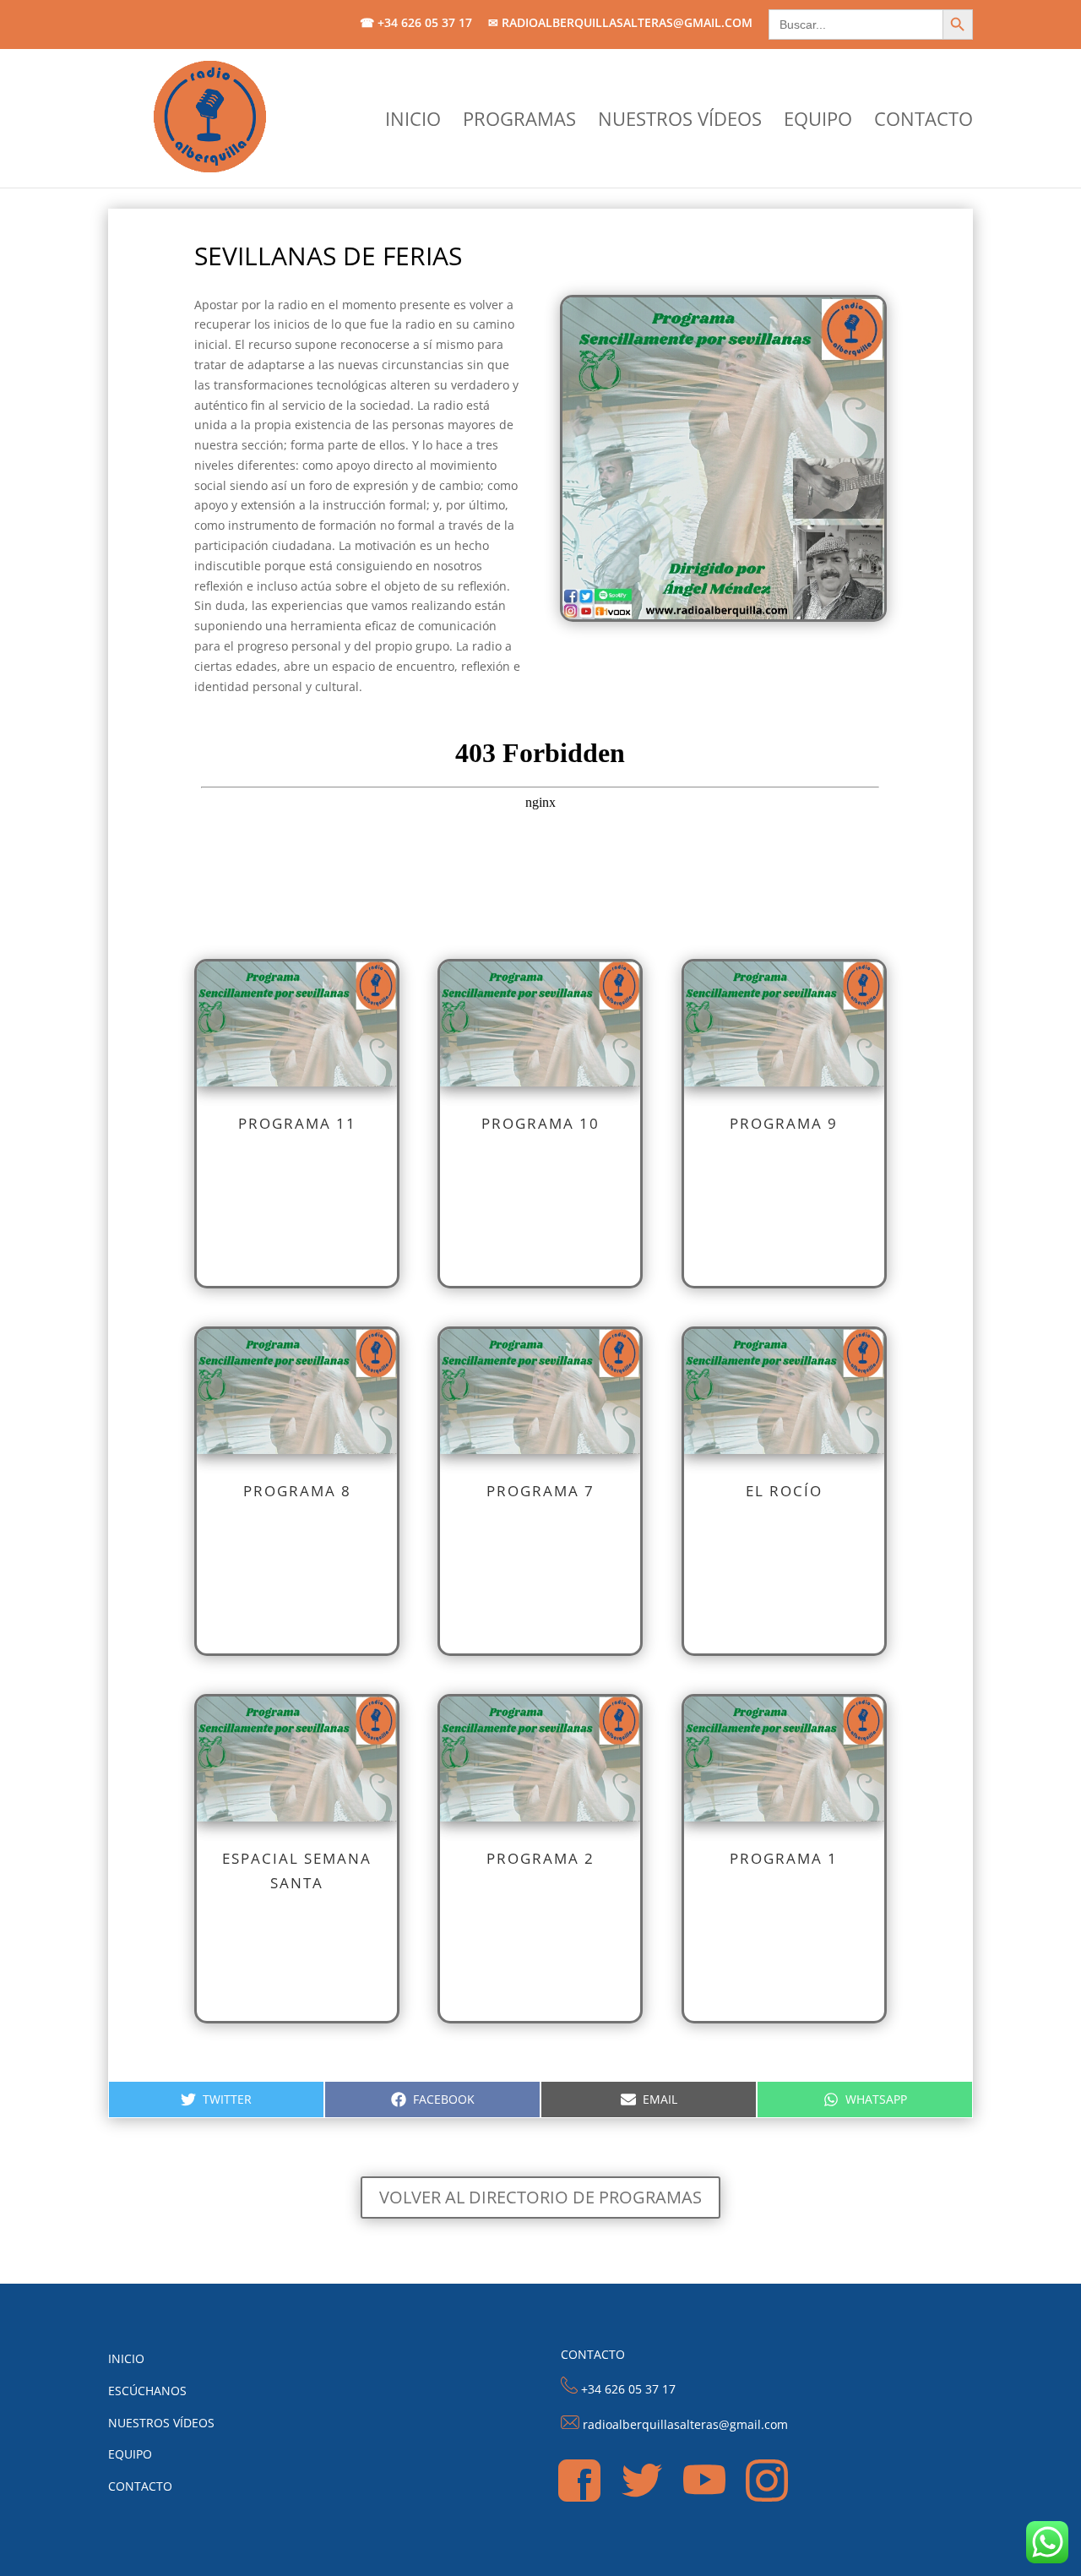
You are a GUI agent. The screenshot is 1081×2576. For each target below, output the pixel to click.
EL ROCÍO (784, 1491)
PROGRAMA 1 (784, 1858)
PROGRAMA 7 (540, 1491)
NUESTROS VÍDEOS (680, 122)
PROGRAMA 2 (540, 1858)
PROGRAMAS (519, 122)
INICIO (413, 122)
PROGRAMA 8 (297, 1491)
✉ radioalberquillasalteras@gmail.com (620, 24)
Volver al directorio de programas (540, 2197)
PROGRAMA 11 (297, 1123)
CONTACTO (923, 122)
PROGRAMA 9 (784, 1123)
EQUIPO (818, 122)
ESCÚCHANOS (147, 2391)
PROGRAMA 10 (540, 1123)
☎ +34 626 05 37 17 (416, 24)
